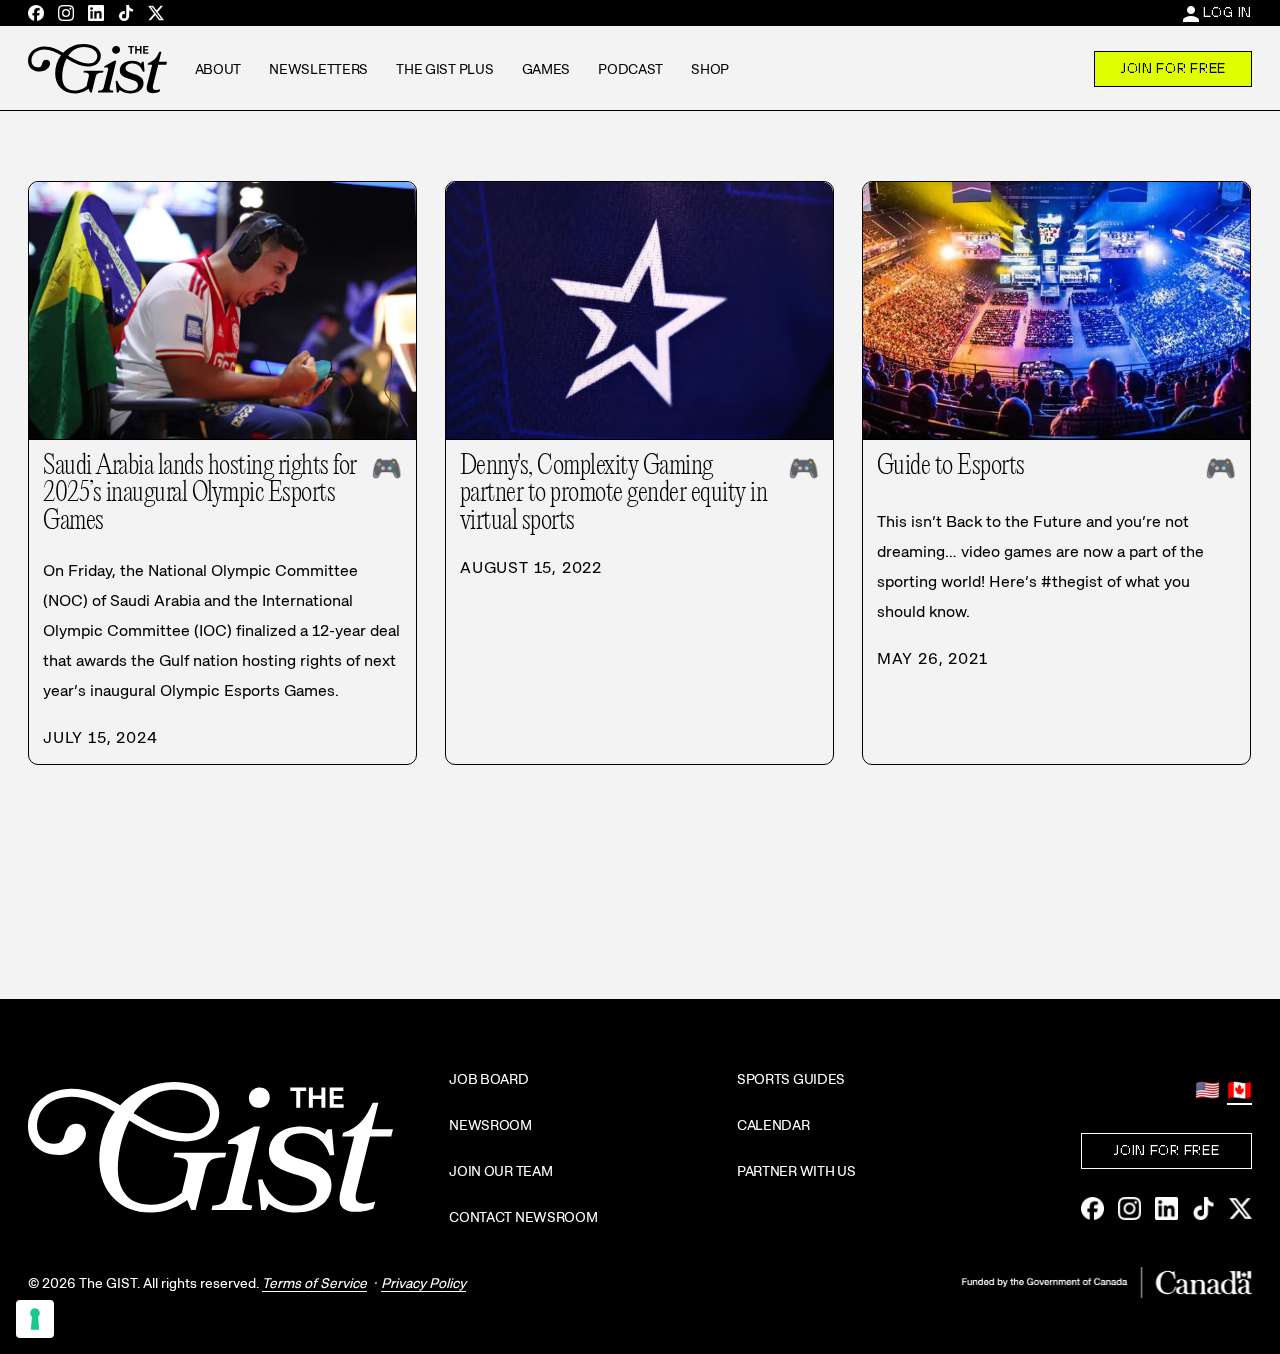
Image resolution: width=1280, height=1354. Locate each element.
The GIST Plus (444, 69)
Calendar (773, 1125)
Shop (710, 69)
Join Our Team (500, 1171)
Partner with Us (796, 1171)
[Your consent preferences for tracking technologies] (35, 1319)
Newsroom (490, 1125)
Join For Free (1173, 68)
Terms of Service (314, 1283)
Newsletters (318, 69)
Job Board (488, 1079)
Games (546, 69)
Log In (1227, 12)
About (218, 69)
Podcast (630, 69)
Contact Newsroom (523, 1217)
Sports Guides (791, 1079)
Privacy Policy (423, 1283)
